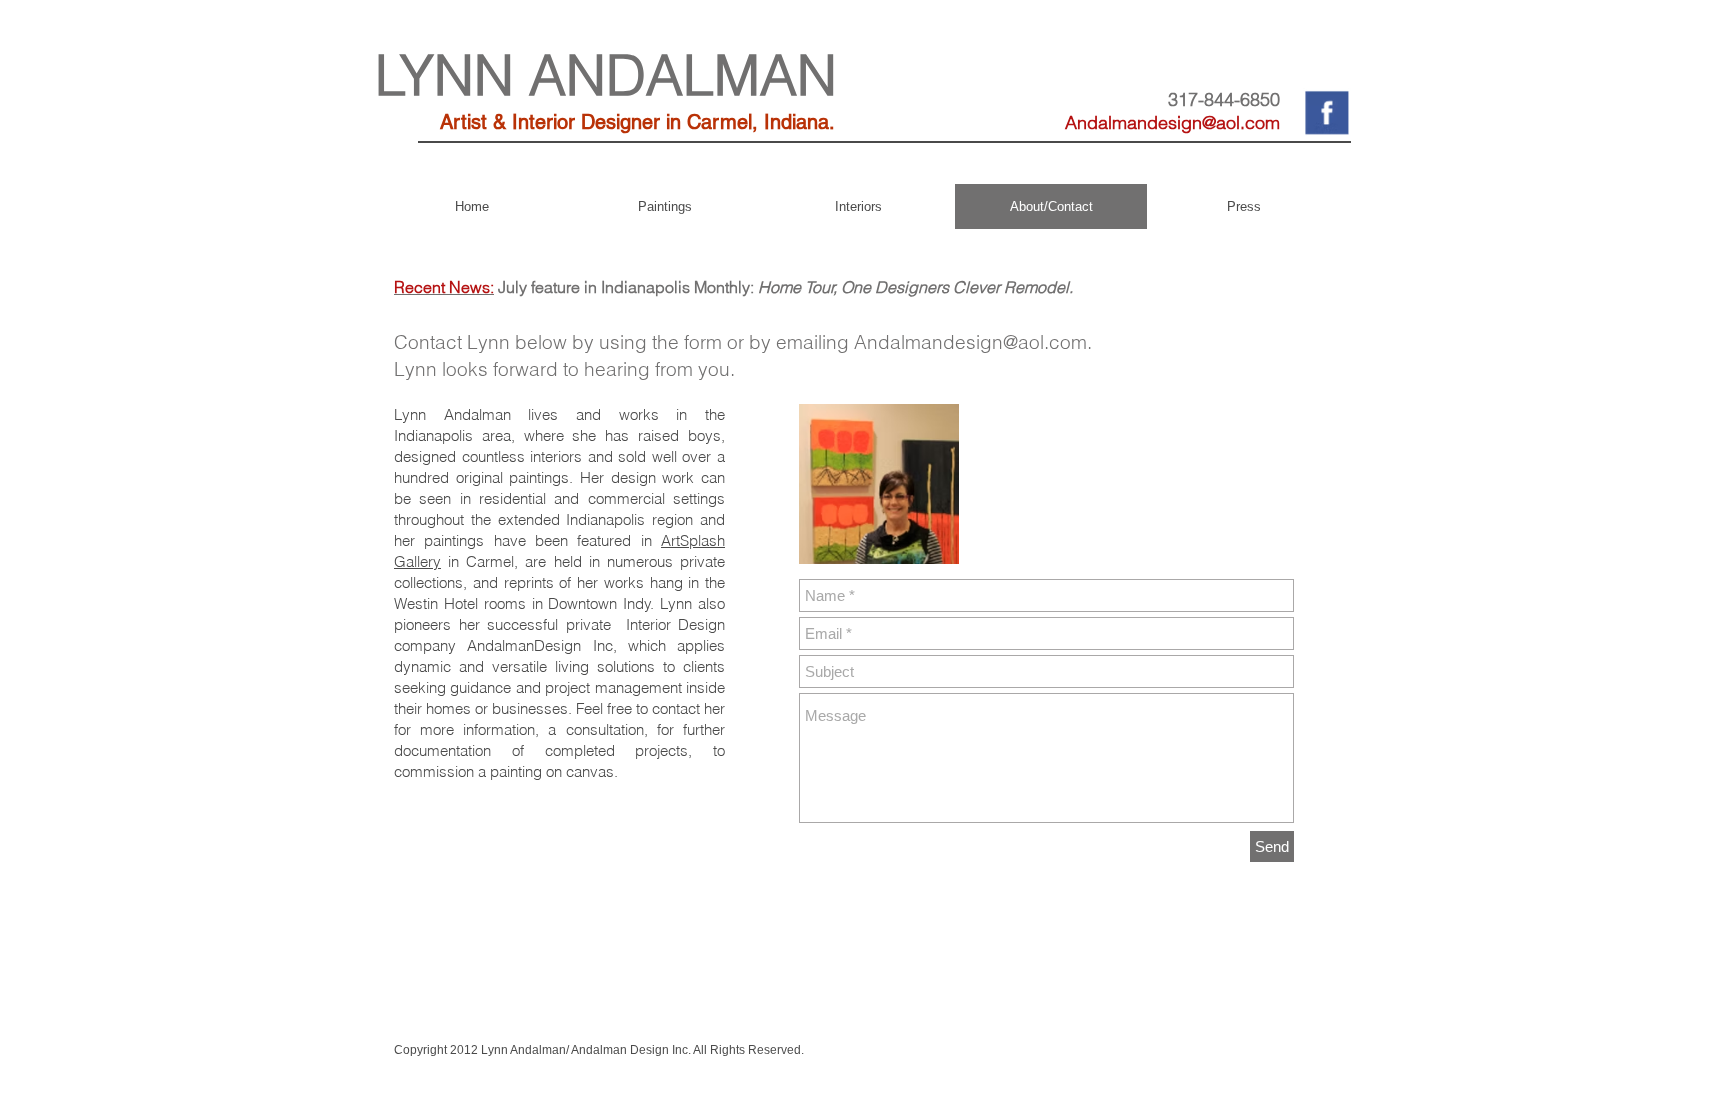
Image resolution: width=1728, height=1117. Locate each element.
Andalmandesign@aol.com (1172, 122)
